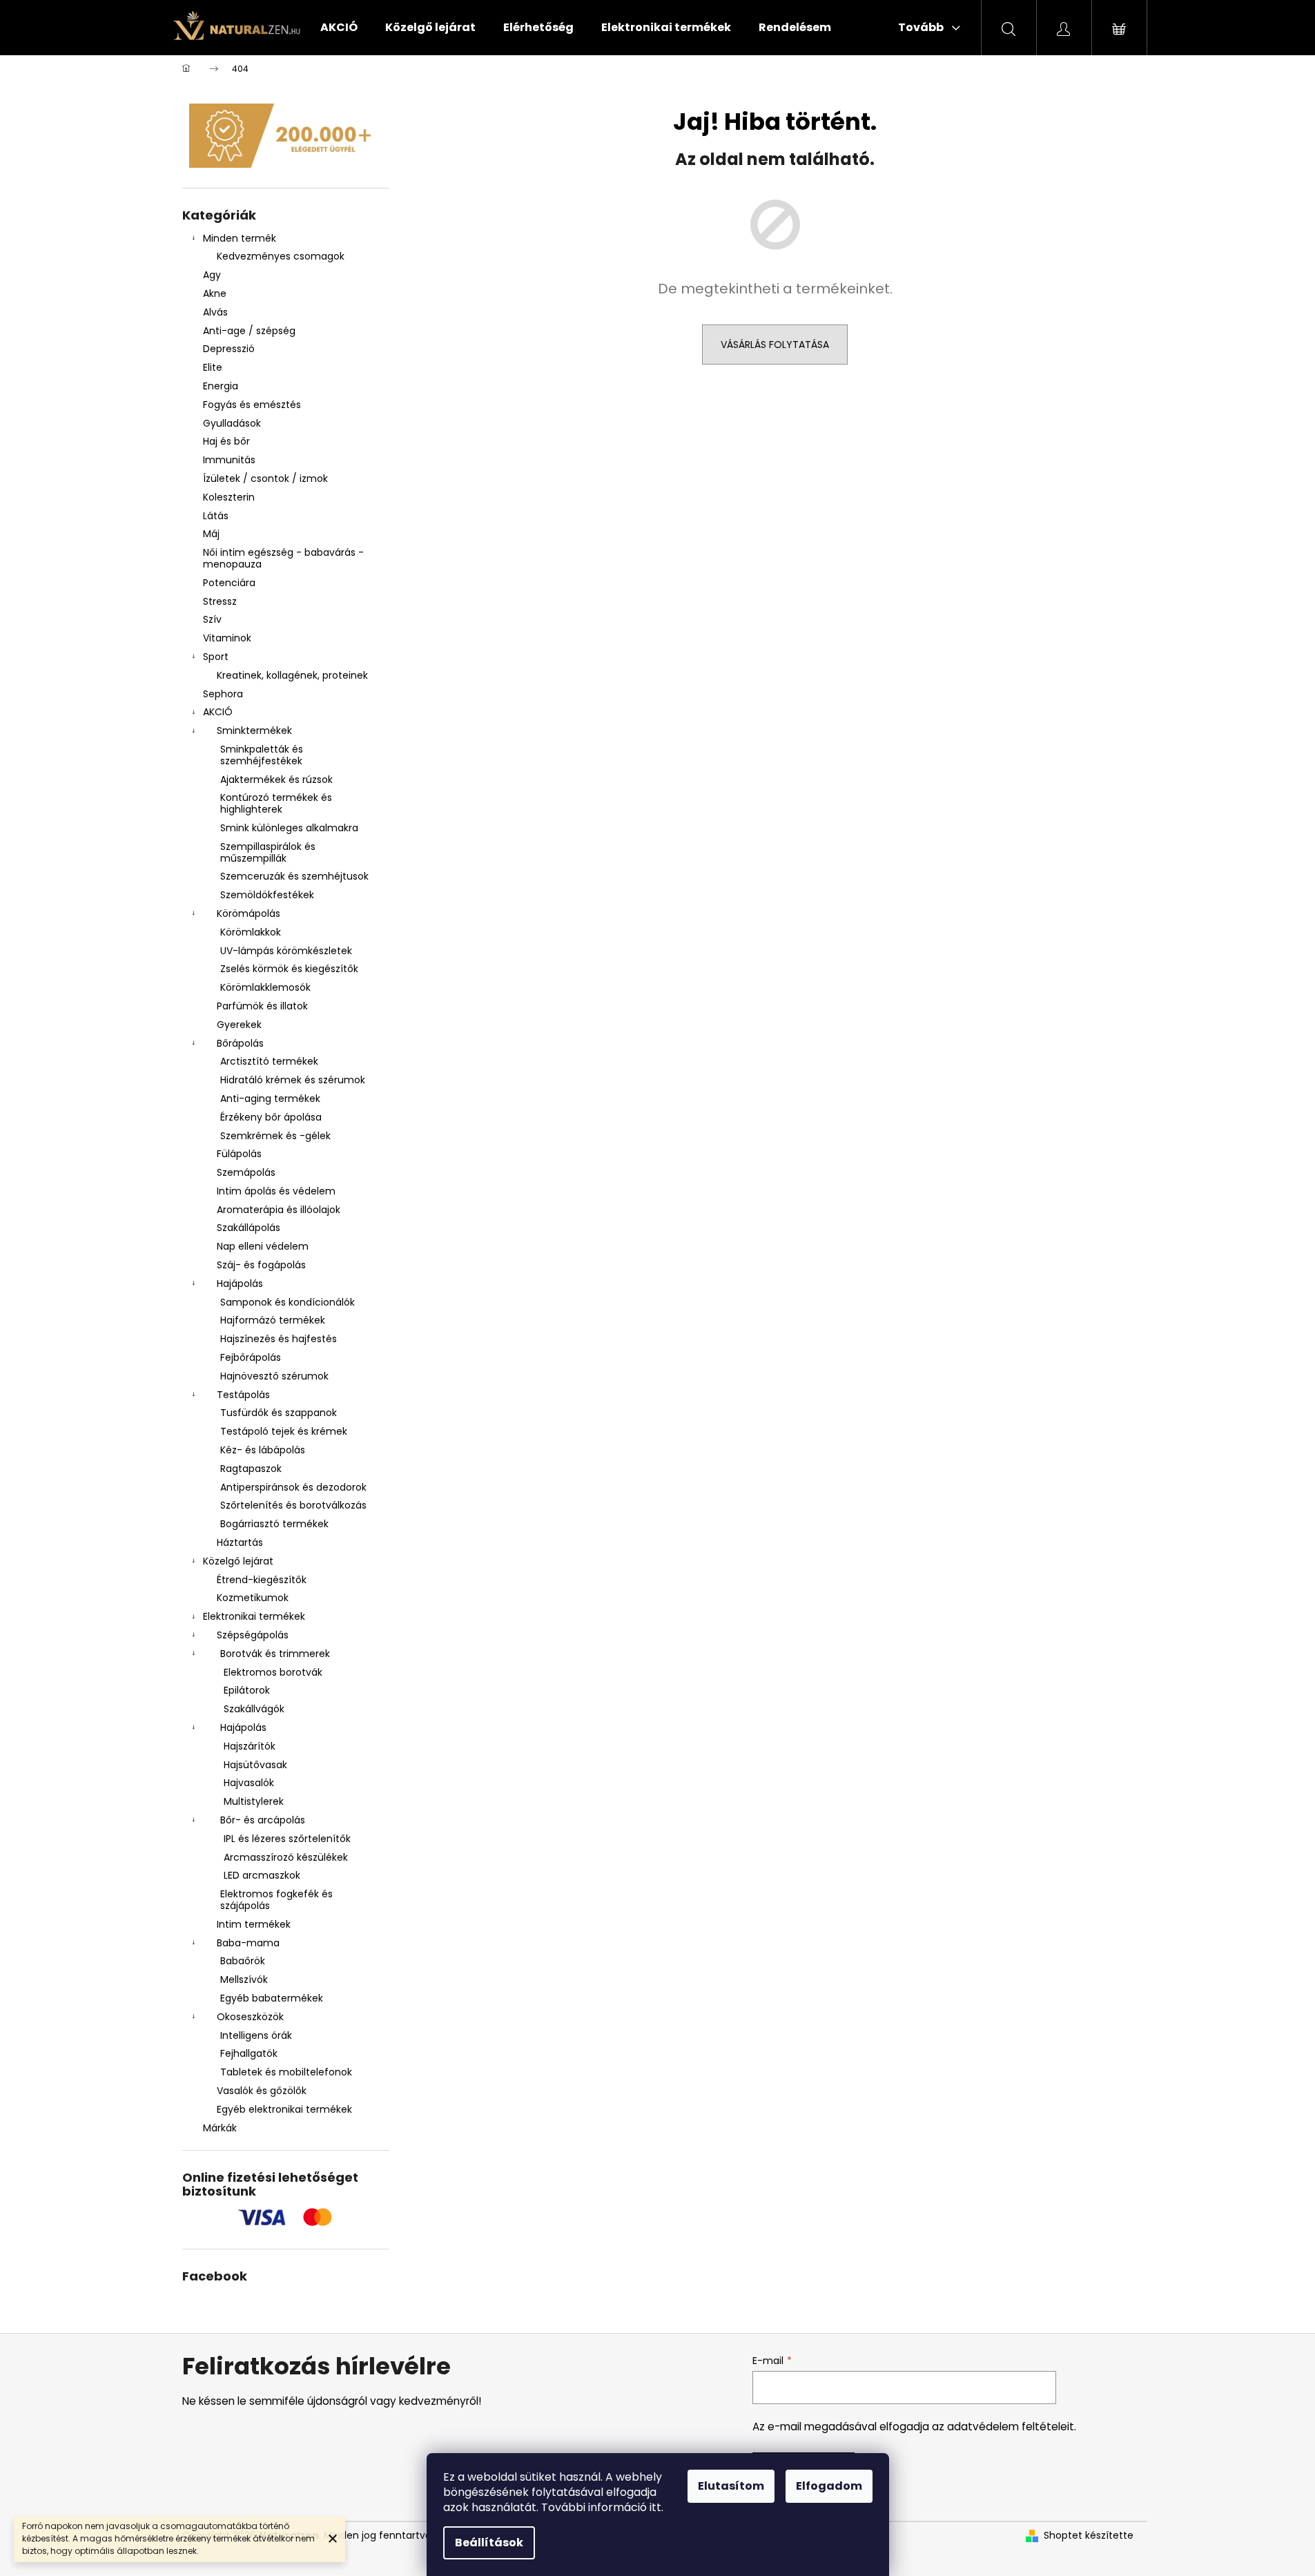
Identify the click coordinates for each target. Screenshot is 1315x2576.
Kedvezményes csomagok (281, 256)
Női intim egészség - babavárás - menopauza (283, 558)
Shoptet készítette (1089, 2536)
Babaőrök (243, 1961)
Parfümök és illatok (262, 1006)
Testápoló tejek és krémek (284, 1431)
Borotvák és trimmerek (275, 1654)
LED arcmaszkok (262, 1875)
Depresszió (229, 349)
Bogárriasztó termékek (274, 1524)
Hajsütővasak (255, 1765)
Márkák (220, 2128)
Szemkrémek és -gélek (275, 1136)
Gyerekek (239, 1025)
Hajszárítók (250, 1746)
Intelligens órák (256, 2035)
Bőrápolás (240, 1043)
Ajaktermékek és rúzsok (276, 779)
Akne (215, 293)
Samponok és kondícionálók (288, 1302)
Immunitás (229, 460)
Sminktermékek (254, 730)
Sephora (223, 694)
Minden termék (240, 238)
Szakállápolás (249, 1228)
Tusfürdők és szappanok (279, 1413)
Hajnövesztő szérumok (274, 1376)
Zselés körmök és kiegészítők (289, 969)
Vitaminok (227, 638)
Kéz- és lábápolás (263, 1450)
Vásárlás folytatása (775, 345)
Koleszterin (229, 497)
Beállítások (489, 2543)
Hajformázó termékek (273, 1320)
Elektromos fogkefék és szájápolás (276, 1900)
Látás (216, 516)
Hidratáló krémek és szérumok (293, 1080)
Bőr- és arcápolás (263, 1820)
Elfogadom (829, 2486)
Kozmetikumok (253, 1598)
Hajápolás (240, 1284)
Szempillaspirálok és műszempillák (268, 852)
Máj (211, 534)
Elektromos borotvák (273, 1672)
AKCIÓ (218, 712)
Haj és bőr (226, 441)
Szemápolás (246, 1172)
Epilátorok (247, 1690)
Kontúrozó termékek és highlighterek (276, 803)
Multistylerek (254, 1801)
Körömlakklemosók (265, 987)
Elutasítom (731, 2486)
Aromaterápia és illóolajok (279, 1210)
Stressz (220, 601)
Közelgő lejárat (238, 1561)
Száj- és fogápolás (261, 1265)
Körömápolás (249, 913)
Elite (213, 367)
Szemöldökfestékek (267, 895)
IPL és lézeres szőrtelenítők (287, 1839)
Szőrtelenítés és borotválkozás (293, 1505)
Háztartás (240, 1542)
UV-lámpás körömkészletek (286, 951)
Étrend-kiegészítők (262, 1580)
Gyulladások (232, 423)
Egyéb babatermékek (272, 1998)
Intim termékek (254, 1924)
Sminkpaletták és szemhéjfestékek (262, 755)
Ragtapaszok (251, 1469)
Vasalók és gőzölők (262, 2091)
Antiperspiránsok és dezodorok (293, 1487)
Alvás (215, 312)
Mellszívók (244, 1979)
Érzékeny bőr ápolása (271, 1117)
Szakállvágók (254, 1709)
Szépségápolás (253, 1635)
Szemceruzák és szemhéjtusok (294, 876)
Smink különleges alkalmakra (289, 828)
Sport (216, 657)
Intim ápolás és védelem (276, 1191)
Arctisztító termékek (269, 1061)
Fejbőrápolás (251, 1357)
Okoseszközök (250, 2017)
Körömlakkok (251, 932)
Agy (213, 275)
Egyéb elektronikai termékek (284, 2109)
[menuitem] (339, 28)
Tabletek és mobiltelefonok (286, 2072)
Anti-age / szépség (251, 331)
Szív (212, 619)
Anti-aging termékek (270, 1098)
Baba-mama (248, 1943)
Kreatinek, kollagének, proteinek (292, 675)
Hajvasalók (249, 1783)
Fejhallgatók (249, 2053)
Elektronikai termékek (254, 1616)
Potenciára (229, 583)
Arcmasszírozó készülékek (286, 1857)
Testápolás (243, 1395)
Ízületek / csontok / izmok (265, 478)
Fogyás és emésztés (252, 405)
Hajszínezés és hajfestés (279, 1339)
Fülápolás (239, 1154)
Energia (221, 386)
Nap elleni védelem (263, 1246)
